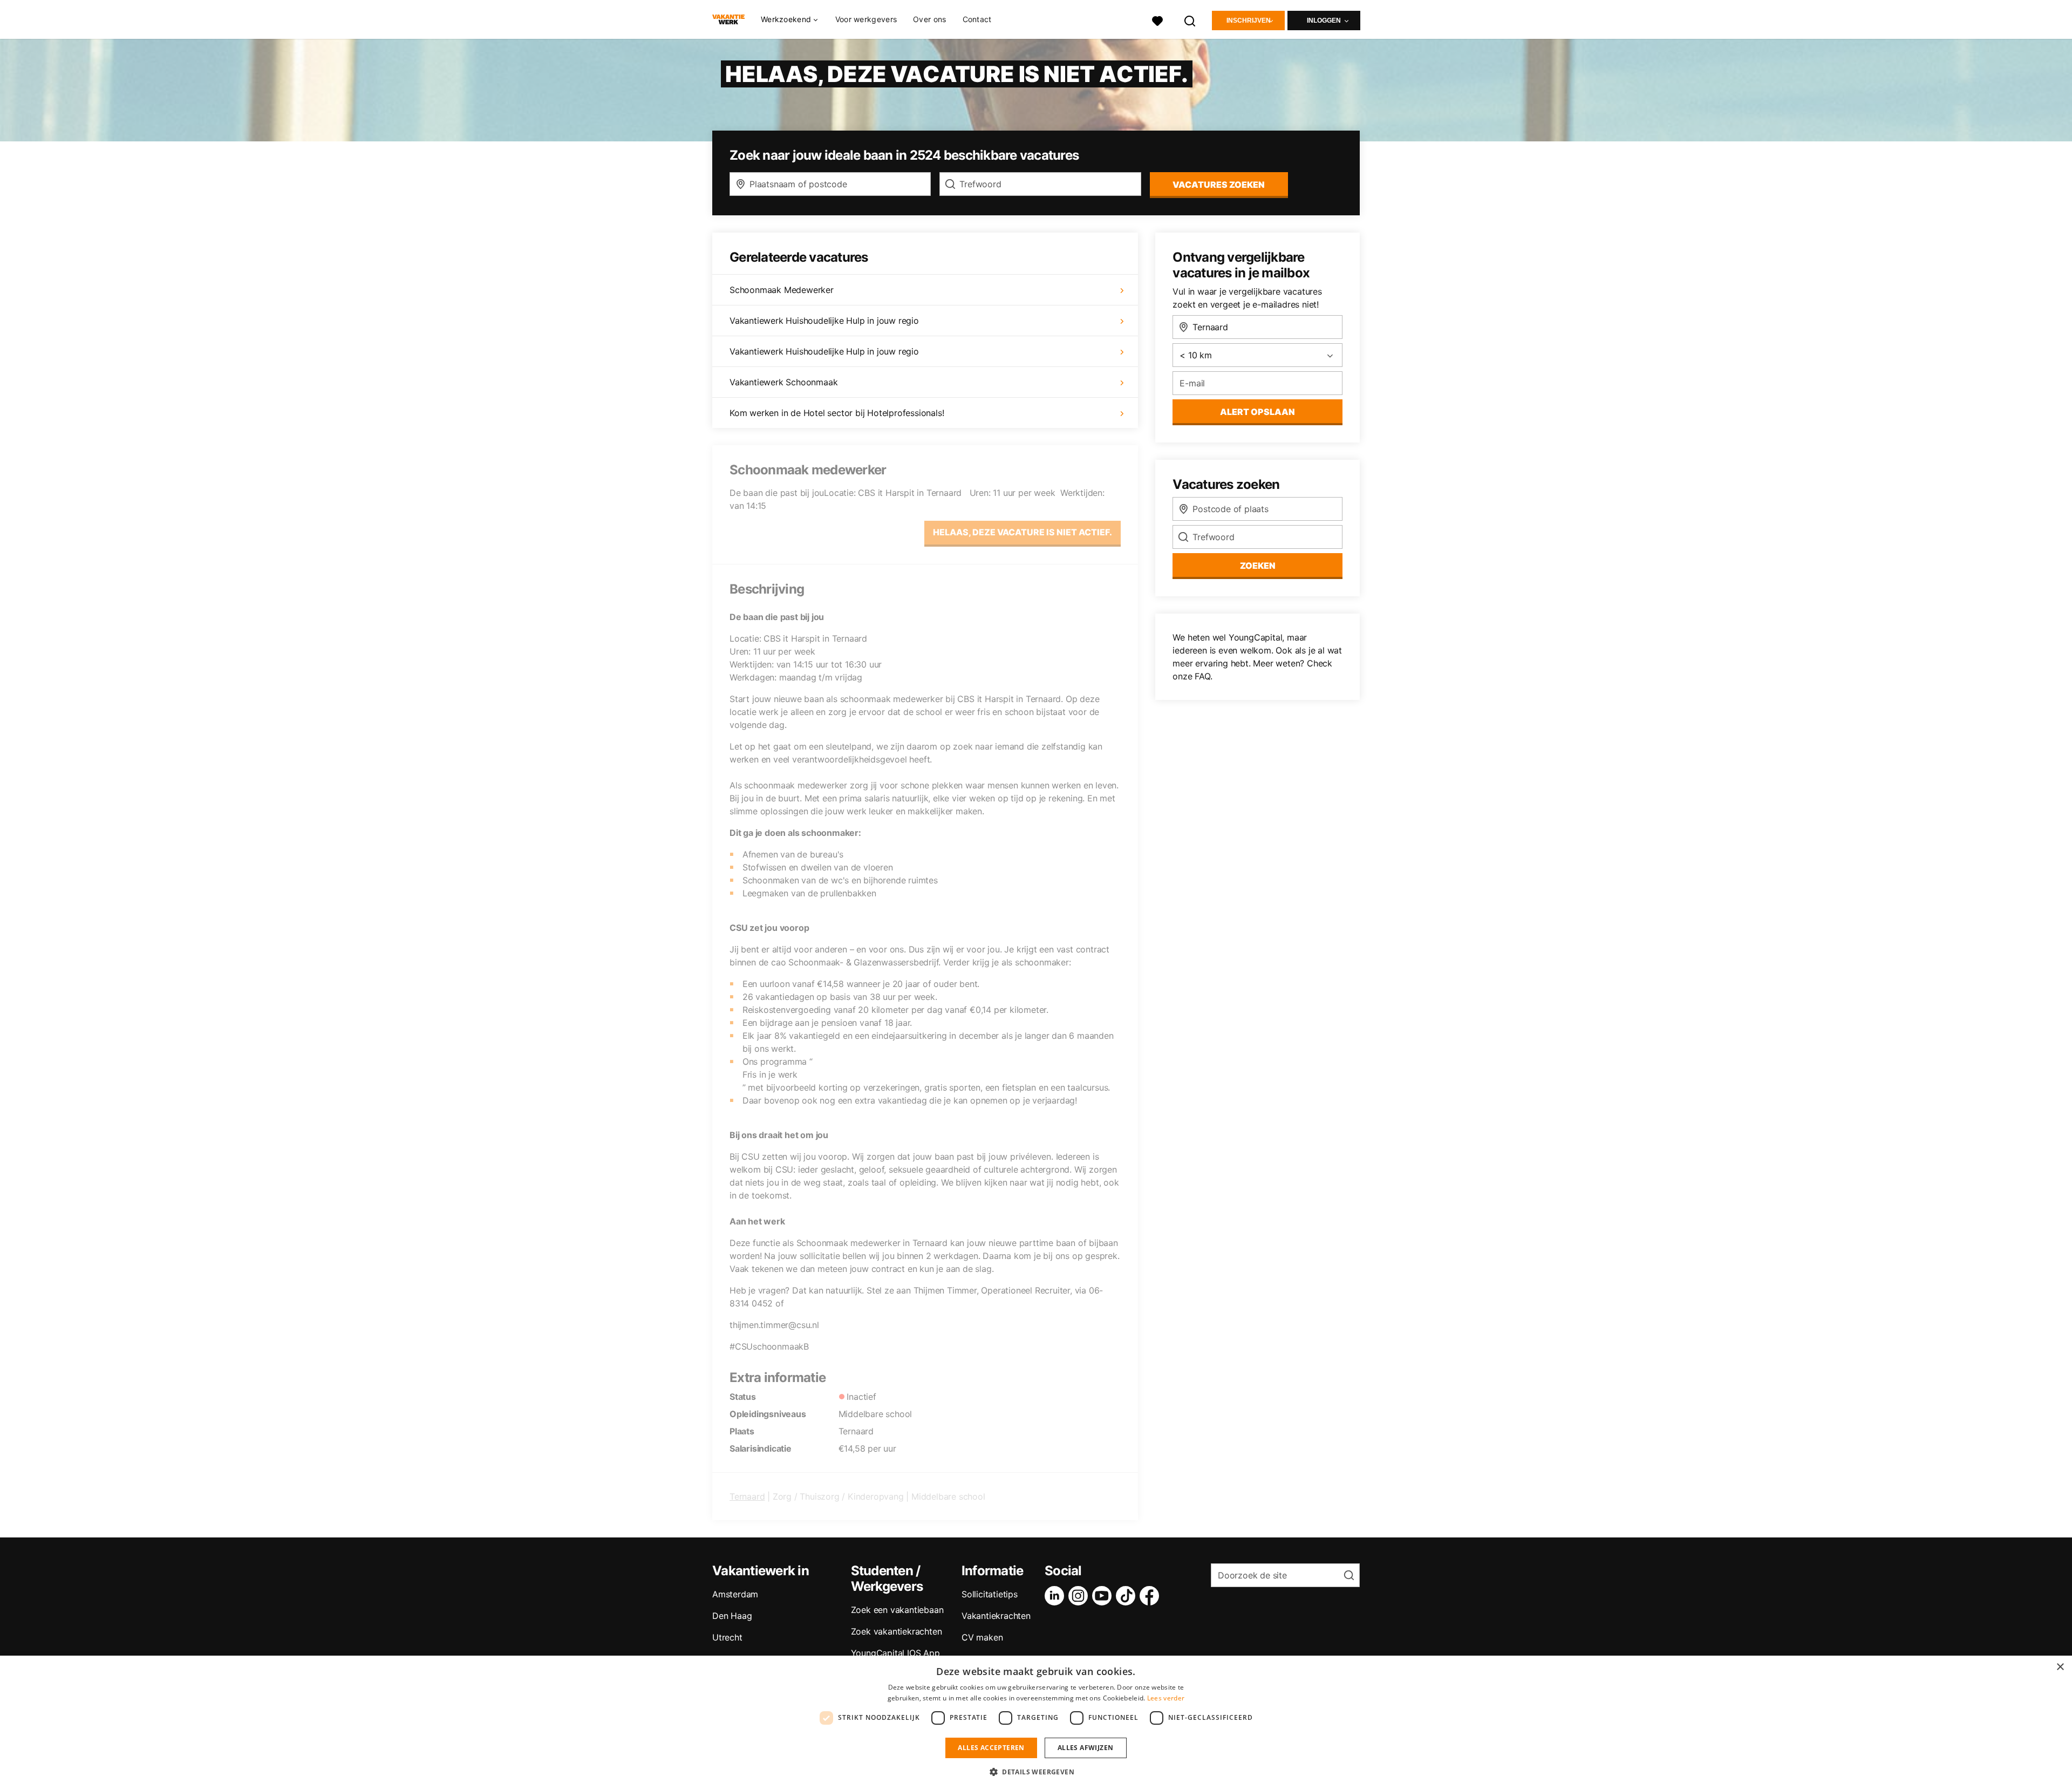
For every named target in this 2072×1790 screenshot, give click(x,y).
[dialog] (1036, 1723)
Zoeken (1258, 566)
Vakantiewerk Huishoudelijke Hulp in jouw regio (824, 321)
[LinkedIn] (1057, 1596)
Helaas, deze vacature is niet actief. (1023, 532)
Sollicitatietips (990, 1594)
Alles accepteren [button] (991, 1748)
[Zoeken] (1190, 20)
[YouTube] (1104, 1596)
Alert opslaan (1257, 412)
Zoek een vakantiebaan (897, 1610)
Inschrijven (1249, 21)
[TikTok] (1128, 1596)
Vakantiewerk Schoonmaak (783, 382)
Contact (977, 19)
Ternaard (747, 1496)
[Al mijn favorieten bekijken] (1157, 20)
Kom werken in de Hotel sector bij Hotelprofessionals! (837, 413)
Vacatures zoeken (1219, 185)
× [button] (2060, 1667)
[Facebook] (1151, 1596)
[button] (1036, 1772)
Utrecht (727, 1637)
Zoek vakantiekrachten (897, 1631)
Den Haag (732, 1616)
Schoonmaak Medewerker (782, 290)
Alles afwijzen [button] (1086, 1748)
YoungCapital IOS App (895, 1653)
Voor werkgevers (866, 19)
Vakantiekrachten (996, 1616)
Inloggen (1324, 21)
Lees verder (1166, 1698)
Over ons (929, 19)
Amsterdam (735, 1594)
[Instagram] (1080, 1596)
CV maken (982, 1637)
